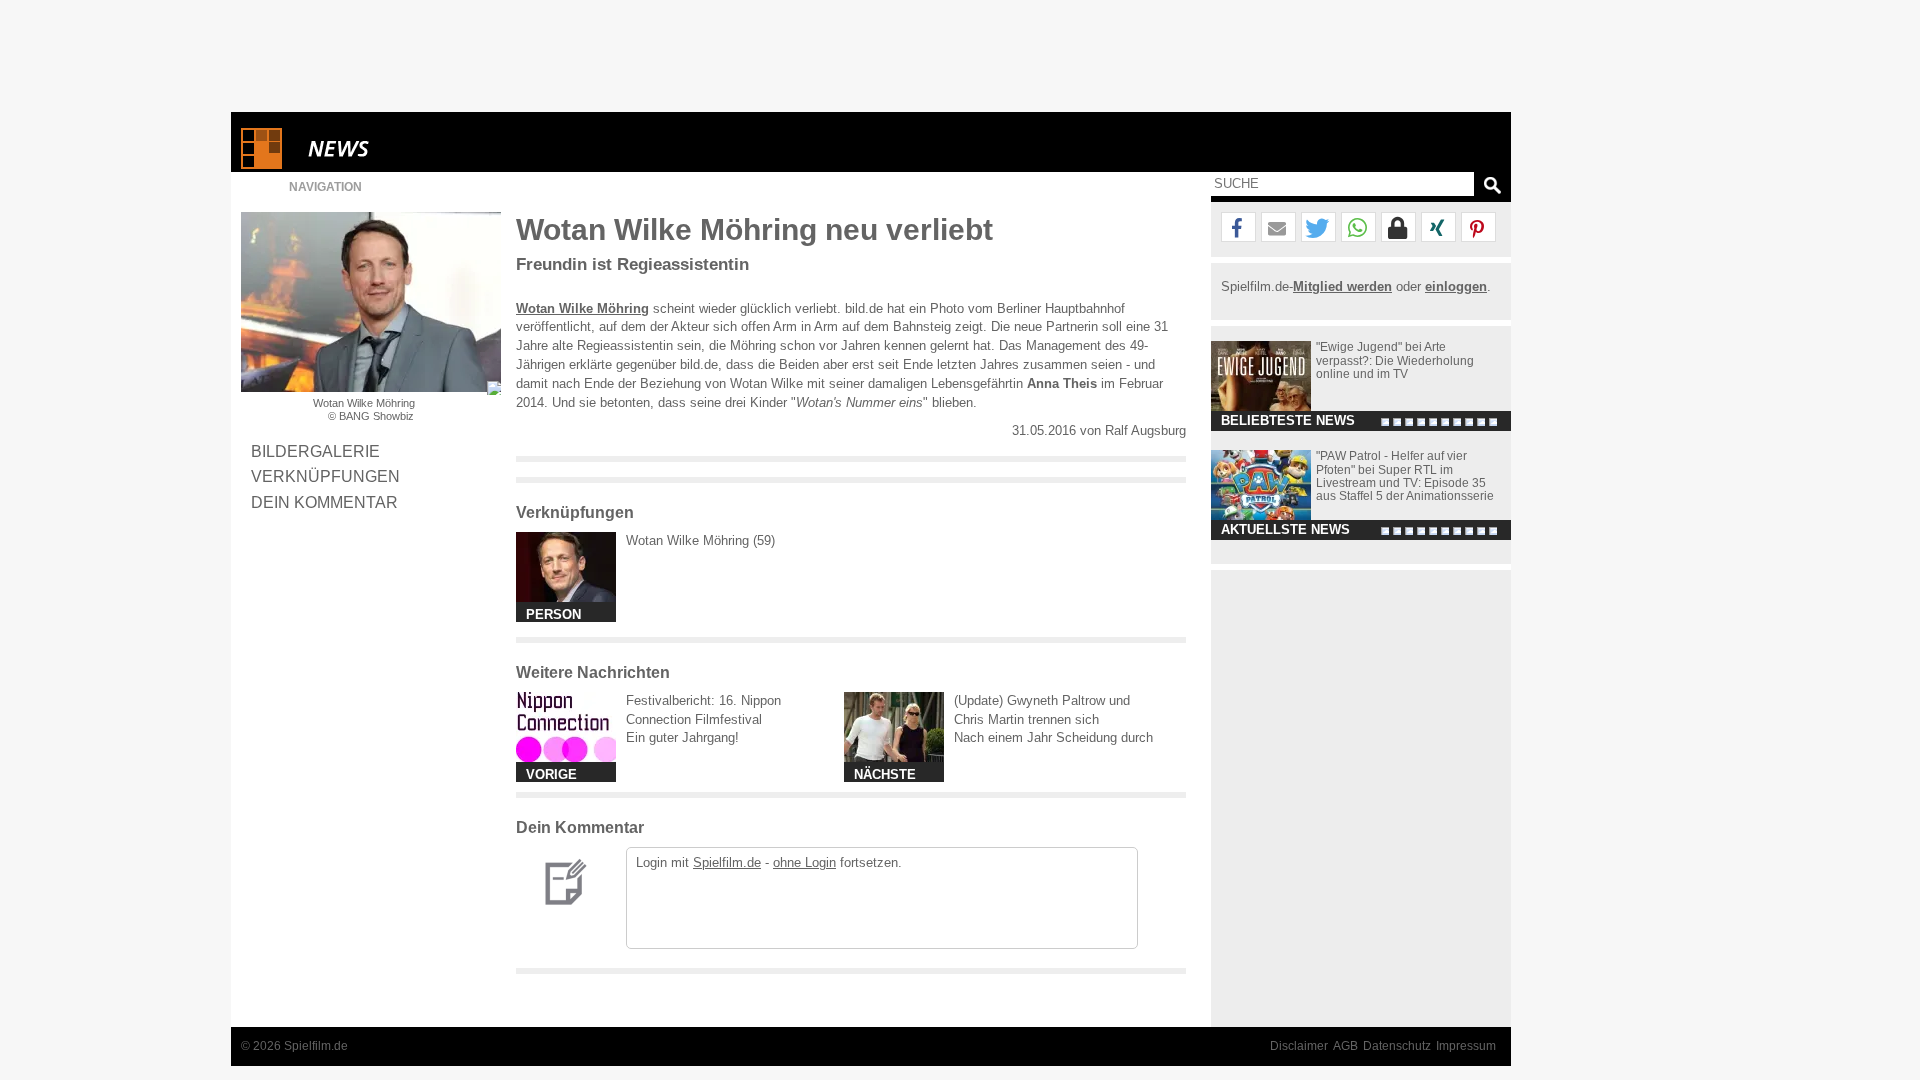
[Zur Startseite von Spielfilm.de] (261, 164)
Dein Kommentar (324, 502)
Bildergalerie (315, 451)
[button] (1238, 228)
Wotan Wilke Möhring (582, 308)
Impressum (1466, 1046)
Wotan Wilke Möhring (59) (700, 540)
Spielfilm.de (727, 862)
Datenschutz (1397, 1046)
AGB (1345, 1046)
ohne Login (804, 862)
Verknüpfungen (325, 476)
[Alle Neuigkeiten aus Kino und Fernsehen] (411, 148)
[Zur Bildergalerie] (494, 388)
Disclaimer (1299, 1046)
